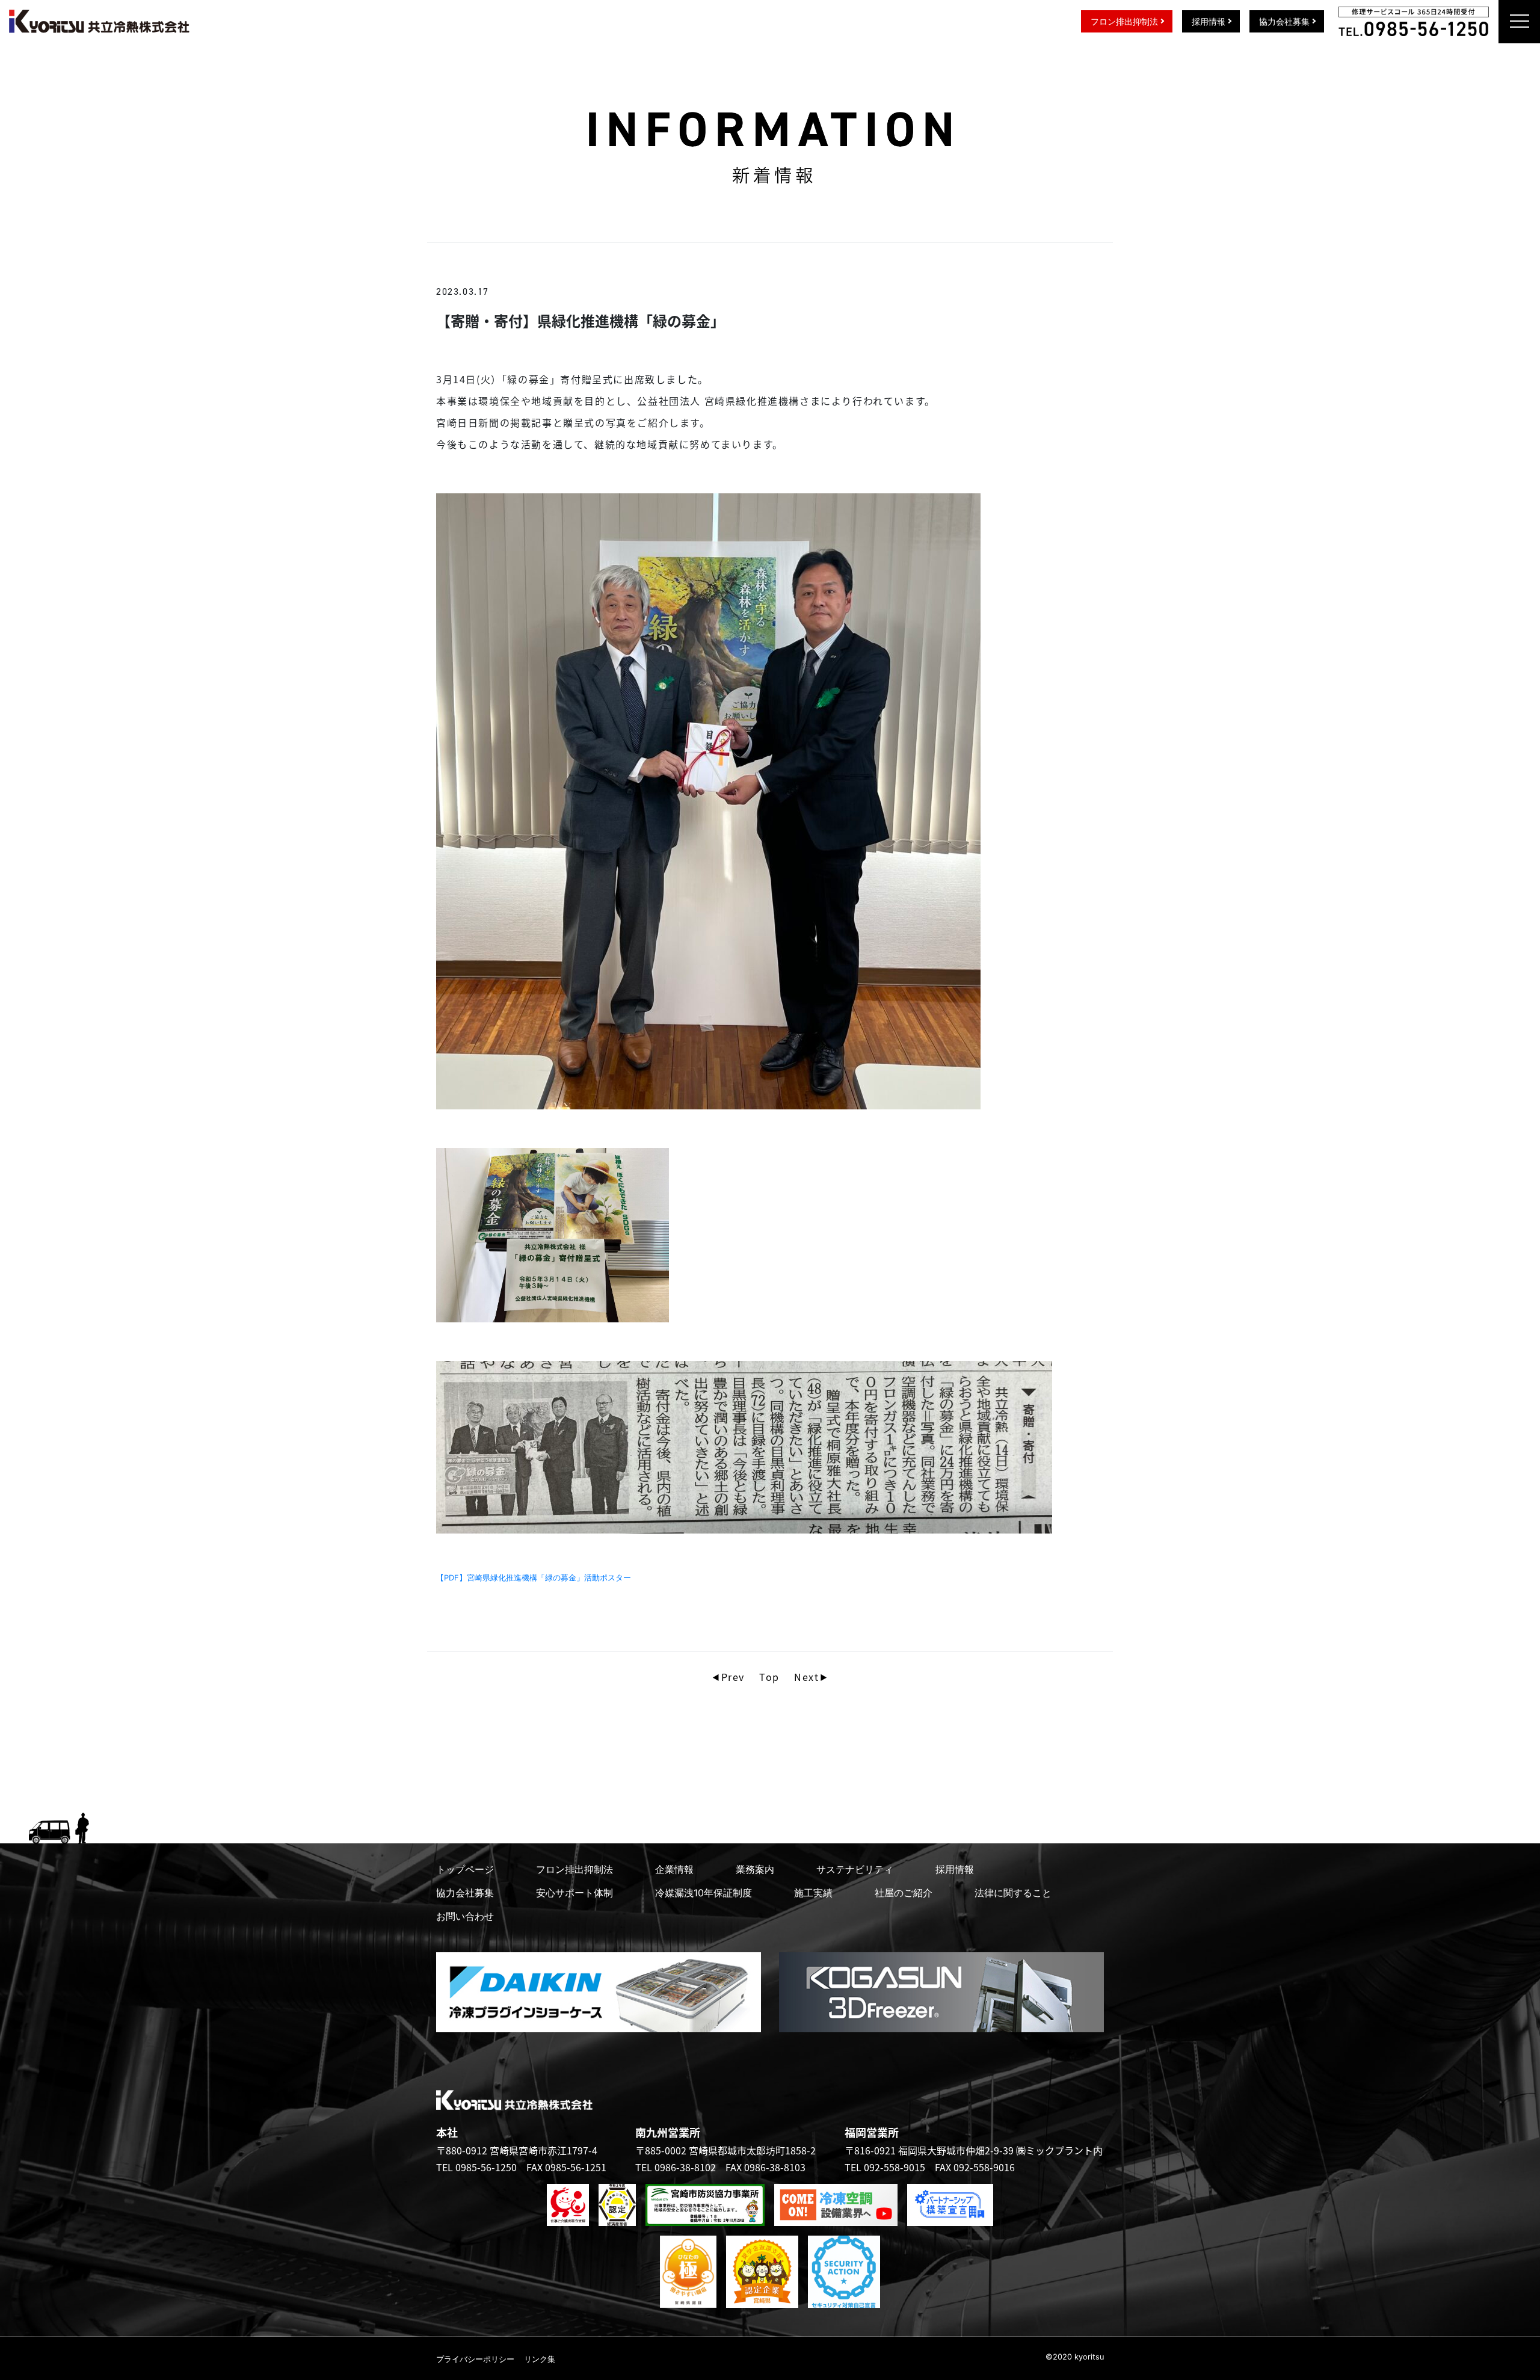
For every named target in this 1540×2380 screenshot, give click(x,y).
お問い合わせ (465, 1916)
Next (806, 1677)
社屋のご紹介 (904, 1893)
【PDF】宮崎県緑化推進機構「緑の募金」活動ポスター (534, 1578)
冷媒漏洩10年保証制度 (704, 1893)
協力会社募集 (1284, 21)
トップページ (465, 1869)
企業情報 (674, 1869)
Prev (733, 1677)
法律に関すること (1013, 1893)
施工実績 (813, 1893)
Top (769, 1677)
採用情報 (1209, 21)
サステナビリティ (855, 1869)
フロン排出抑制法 (1124, 21)
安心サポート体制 (574, 1893)
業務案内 (755, 1869)
